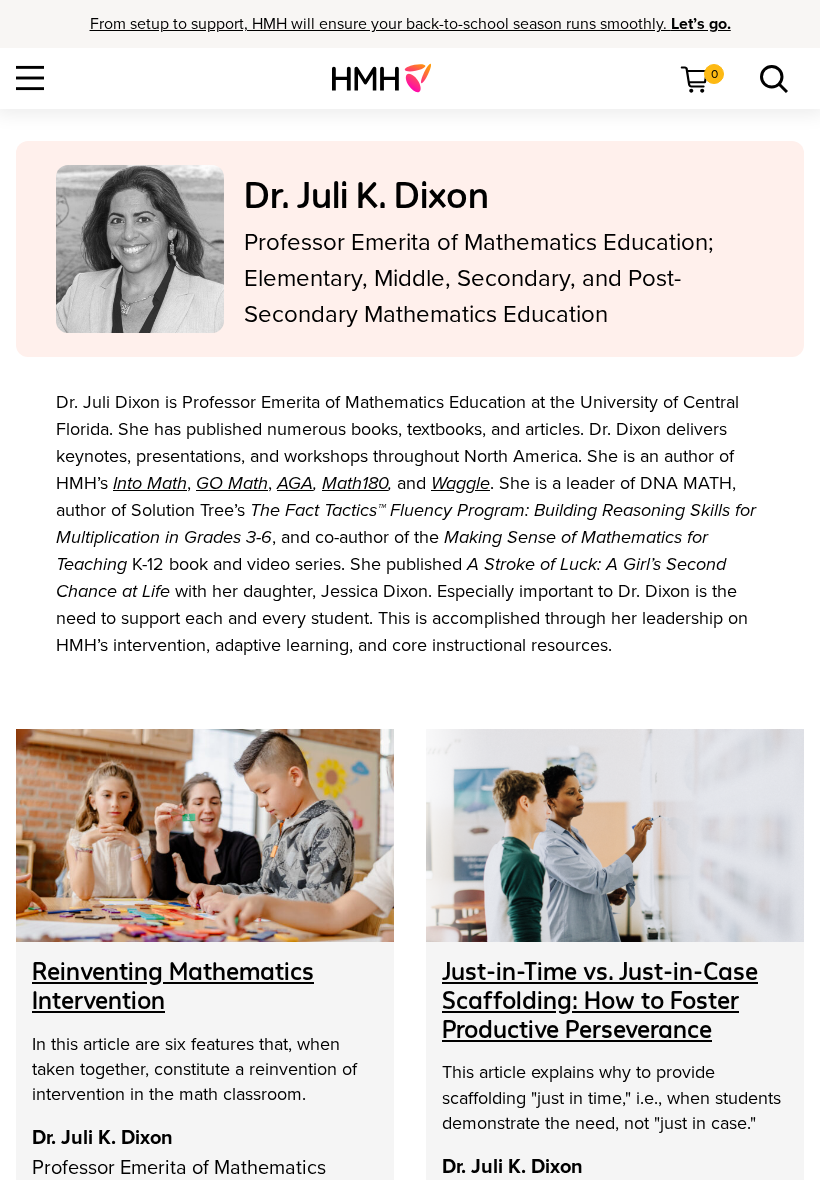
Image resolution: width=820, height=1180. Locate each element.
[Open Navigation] (30, 78)
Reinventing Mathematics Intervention (173, 986)
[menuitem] (389, 78)
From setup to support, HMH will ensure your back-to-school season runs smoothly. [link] (410, 24)
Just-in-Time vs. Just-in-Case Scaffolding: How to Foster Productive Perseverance (600, 1000)
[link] (389, 78)
